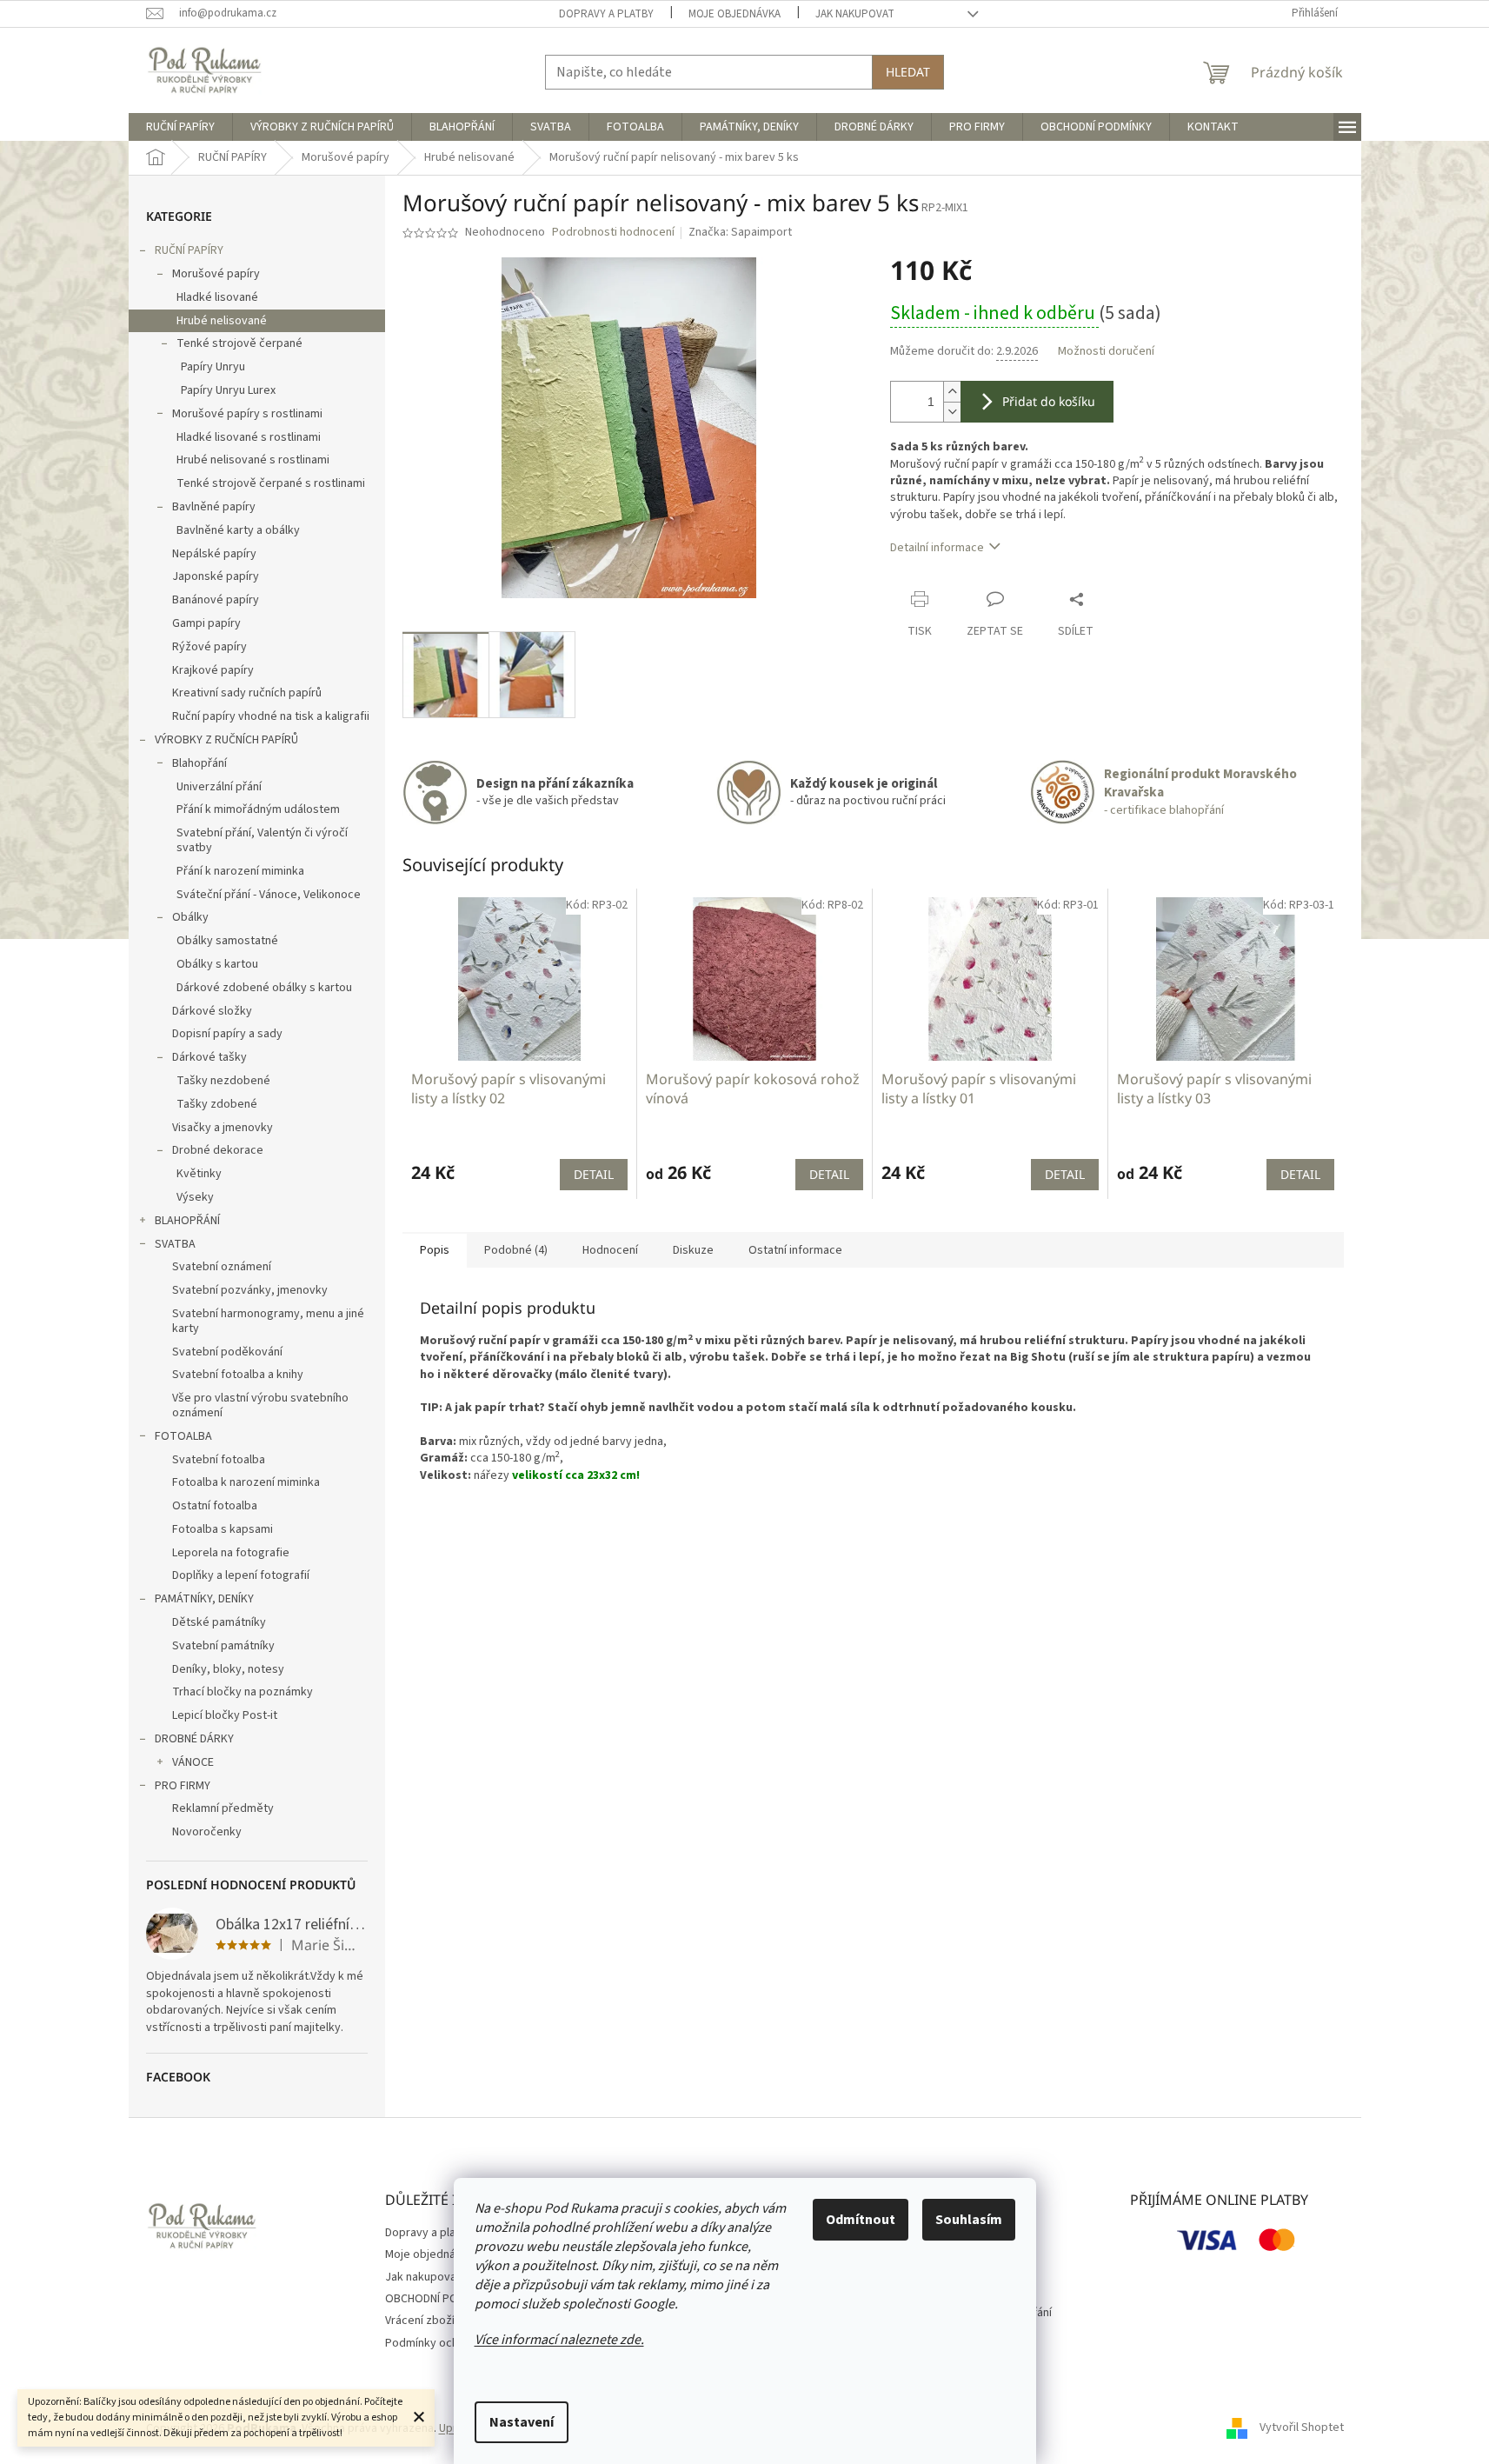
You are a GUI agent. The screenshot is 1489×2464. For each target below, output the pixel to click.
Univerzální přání (219, 787)
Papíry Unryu (213, 367)
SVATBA (175, 1244)
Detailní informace (937, 548)
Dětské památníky (219, 1622)
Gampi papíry (206, 623)
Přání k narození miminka (240, 871)
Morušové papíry (216, 274)
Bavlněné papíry (214, 507)
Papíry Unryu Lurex (228, 390)
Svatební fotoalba (219, 1460)
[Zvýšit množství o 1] (952, 392)
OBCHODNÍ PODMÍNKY (441, 2299)
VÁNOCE (193, 1762)
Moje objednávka (735, 14)
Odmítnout (861, 2220)
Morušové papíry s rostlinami (247, 414)
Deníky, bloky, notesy (228, 1669)
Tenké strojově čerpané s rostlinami (271, 483)
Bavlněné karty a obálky (238, 530)
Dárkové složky (212, 1011)
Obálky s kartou (217, 964)
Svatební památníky (223, 1646)
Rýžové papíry (209, 647)
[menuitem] (180, 127)
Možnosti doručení (1106, 352)
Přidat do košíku (1049, 401)
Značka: (740, 232)
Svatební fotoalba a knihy (238, 1375)
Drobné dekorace (218, 1150)
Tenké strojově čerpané (239, 343)
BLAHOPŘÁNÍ (187, 1221)
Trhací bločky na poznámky (243, 1692)
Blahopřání (199, 763)
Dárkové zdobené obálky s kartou (264, 988)
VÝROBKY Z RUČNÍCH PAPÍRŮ (226, 740)
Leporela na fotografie (231, 1553)
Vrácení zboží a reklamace (453, 2321)
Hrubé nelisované (222, 321)
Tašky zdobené (217, 1104)
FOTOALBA (183, 1436)
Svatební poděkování (227, 1352)
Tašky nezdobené (223, 1081)
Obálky (190, 917)
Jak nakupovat (855, 14)
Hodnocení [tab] (610, 1250)
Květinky (199, 1174)
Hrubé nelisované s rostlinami (253, 460)
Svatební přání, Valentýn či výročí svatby (262, 840)
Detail (594, 1174)
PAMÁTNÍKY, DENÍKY (204, 1599)
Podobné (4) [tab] (516, 1250)
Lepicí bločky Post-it (225, 1715)
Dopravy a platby (606, 14)
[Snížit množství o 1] (952, 412)
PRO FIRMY (183, 1786)
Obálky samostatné (227, 941)
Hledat (908, 72)
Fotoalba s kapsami (223, 1529)
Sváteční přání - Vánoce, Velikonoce (269, 895)
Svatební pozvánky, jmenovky (250, 1290)
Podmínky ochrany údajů (448, 2343)
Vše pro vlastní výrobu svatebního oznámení (260, 1405)
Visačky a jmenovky (223, 1128)
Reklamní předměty (223, 1808)
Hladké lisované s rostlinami (249, 437)
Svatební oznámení (222, 1267)
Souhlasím (969, 2220)
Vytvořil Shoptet (1302, 2428)
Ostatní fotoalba (215, 1506)
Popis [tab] (435, 1250)
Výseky (195, 1197)
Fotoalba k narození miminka (246, 1482)
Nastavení (522, 2422)
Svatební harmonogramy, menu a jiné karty (268, 1321)
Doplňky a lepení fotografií (241, 1575)
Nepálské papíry (214, 554)
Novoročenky (207, 1832)
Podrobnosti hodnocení (613, 233)
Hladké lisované (217, 297)
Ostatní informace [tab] (795, 1250)
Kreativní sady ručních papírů (247, 693)
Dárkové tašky (209, 1057)
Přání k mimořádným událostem (258, 809)
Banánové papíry (216, 600)
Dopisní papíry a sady (227, 1034)
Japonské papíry (216, 576)
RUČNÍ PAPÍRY (189, 250)
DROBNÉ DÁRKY (194, 1739)
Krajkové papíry (213, 670)
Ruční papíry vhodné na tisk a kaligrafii (271, 716)
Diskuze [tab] (693, 1250)
